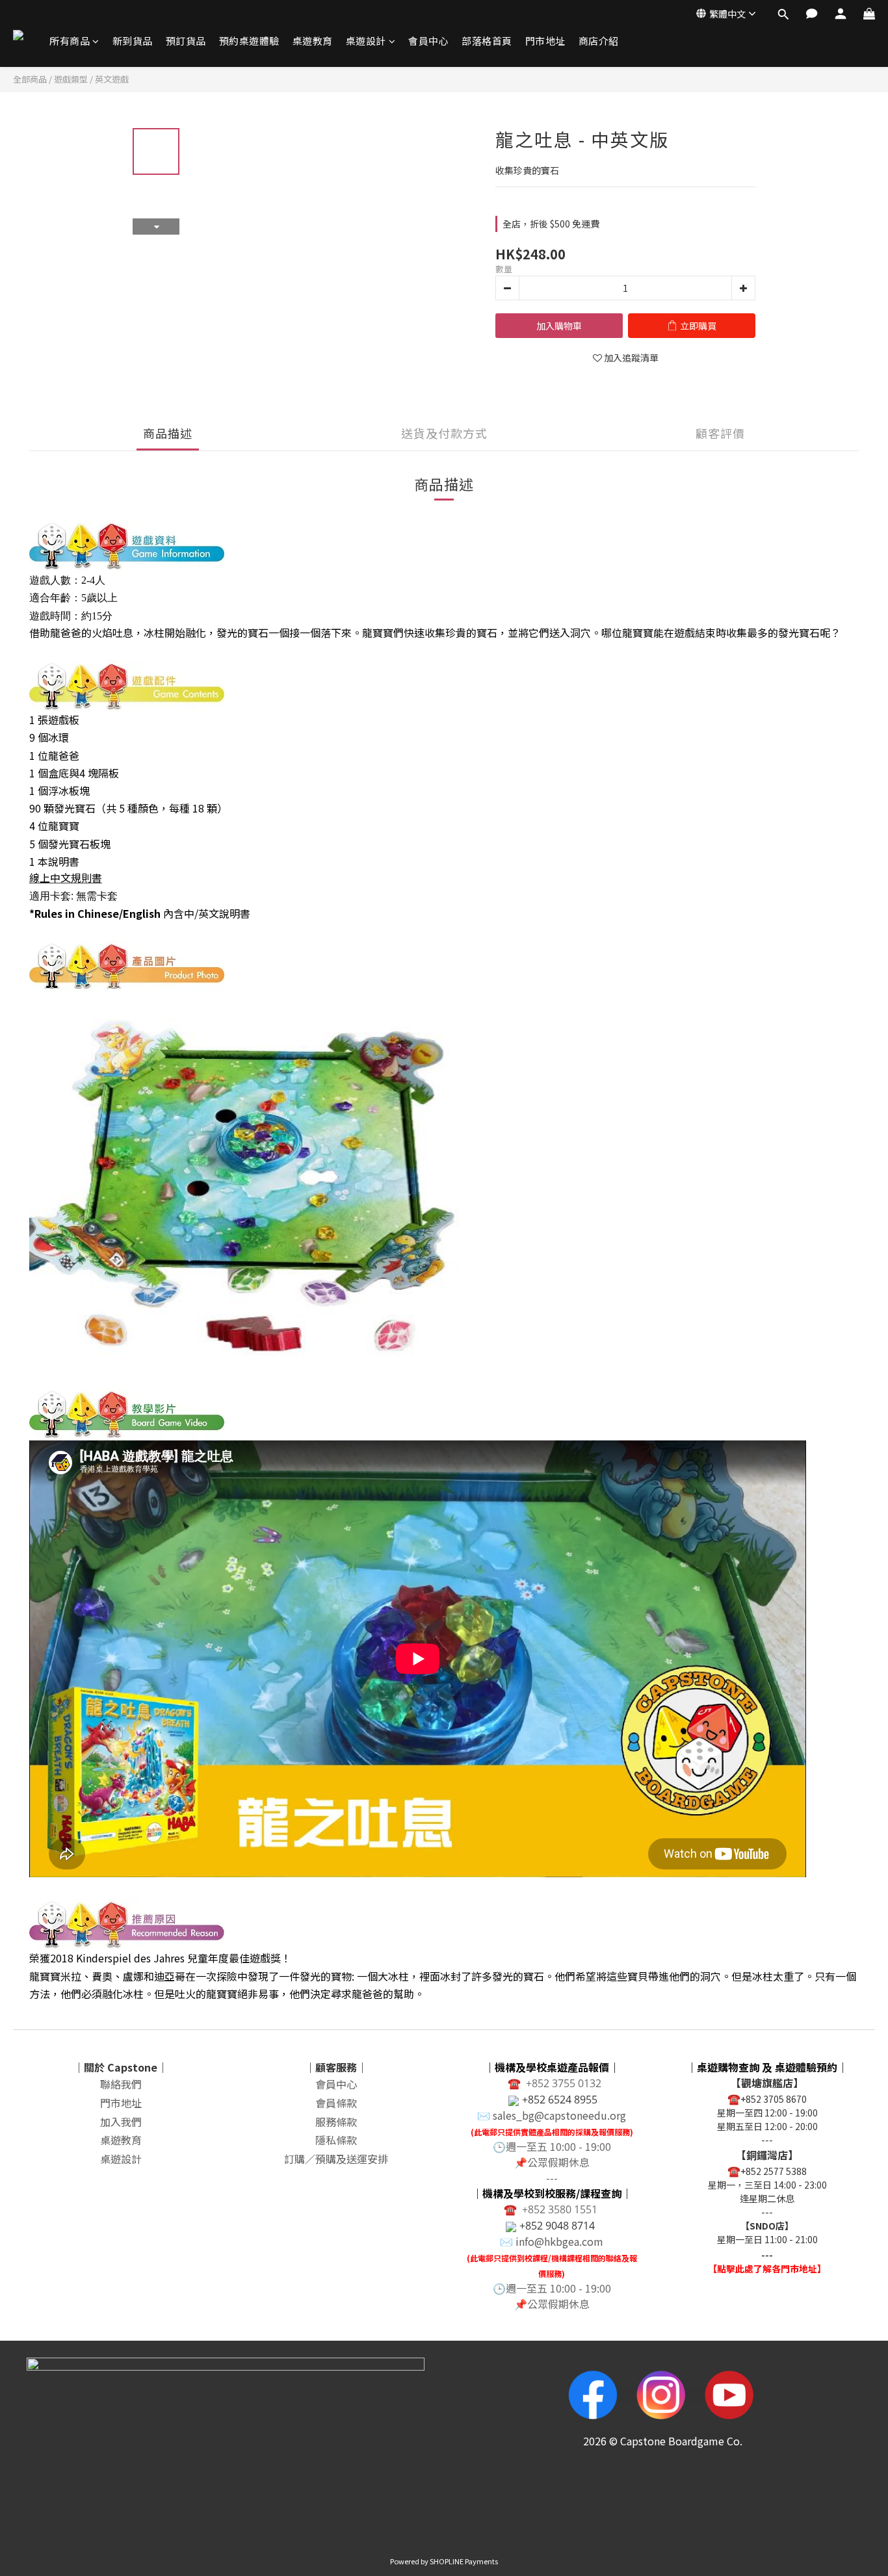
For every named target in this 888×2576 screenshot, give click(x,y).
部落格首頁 (487, 41)
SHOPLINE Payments (464, 2561)
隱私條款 (336, 2140)
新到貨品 (133, 41)
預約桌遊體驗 (249, 41)
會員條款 (336, 2103)
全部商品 (30, 79)
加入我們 (121, 2122)
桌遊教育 (313, 41)
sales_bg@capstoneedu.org (559, 2115)
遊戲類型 (71, 79)
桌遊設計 (366, 41)
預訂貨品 (186, 41)
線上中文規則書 (66, 878)
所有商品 (70, 41)
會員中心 (428, 41)
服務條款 (336, 2122)
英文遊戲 (112, 79)
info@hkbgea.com (559, 2241)
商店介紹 (599, 41)
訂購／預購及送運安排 (336, 2159)
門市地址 (545, 41)
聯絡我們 (121, 2084)
